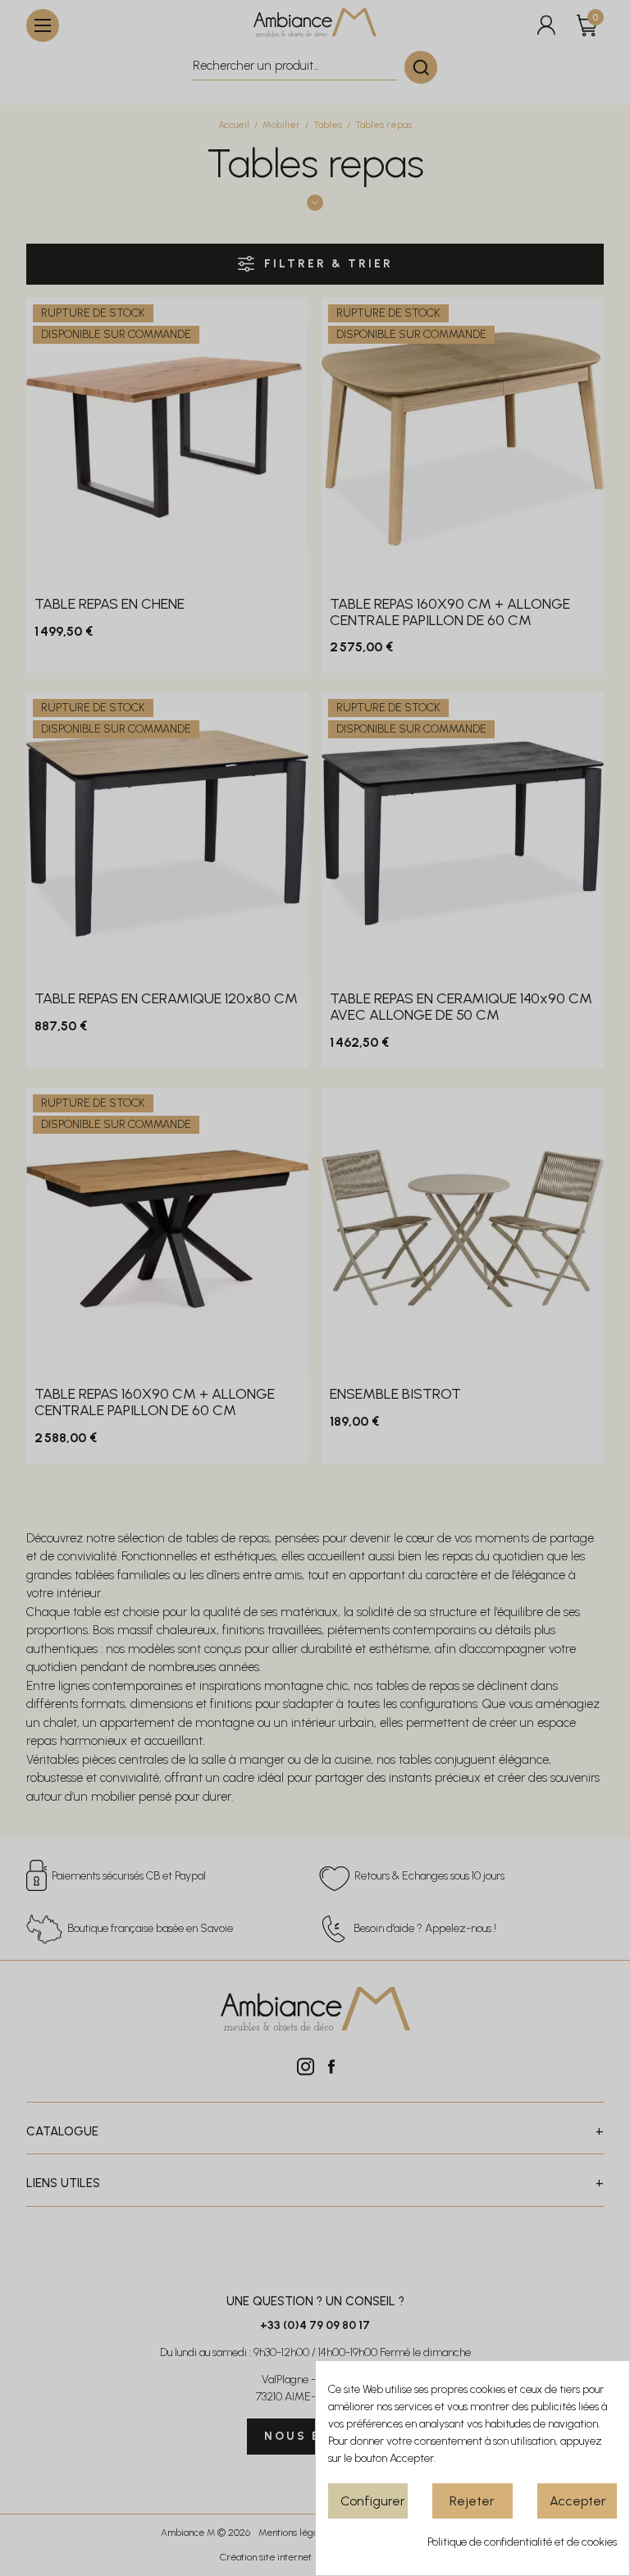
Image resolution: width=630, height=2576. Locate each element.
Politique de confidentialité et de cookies (522, 2542)
